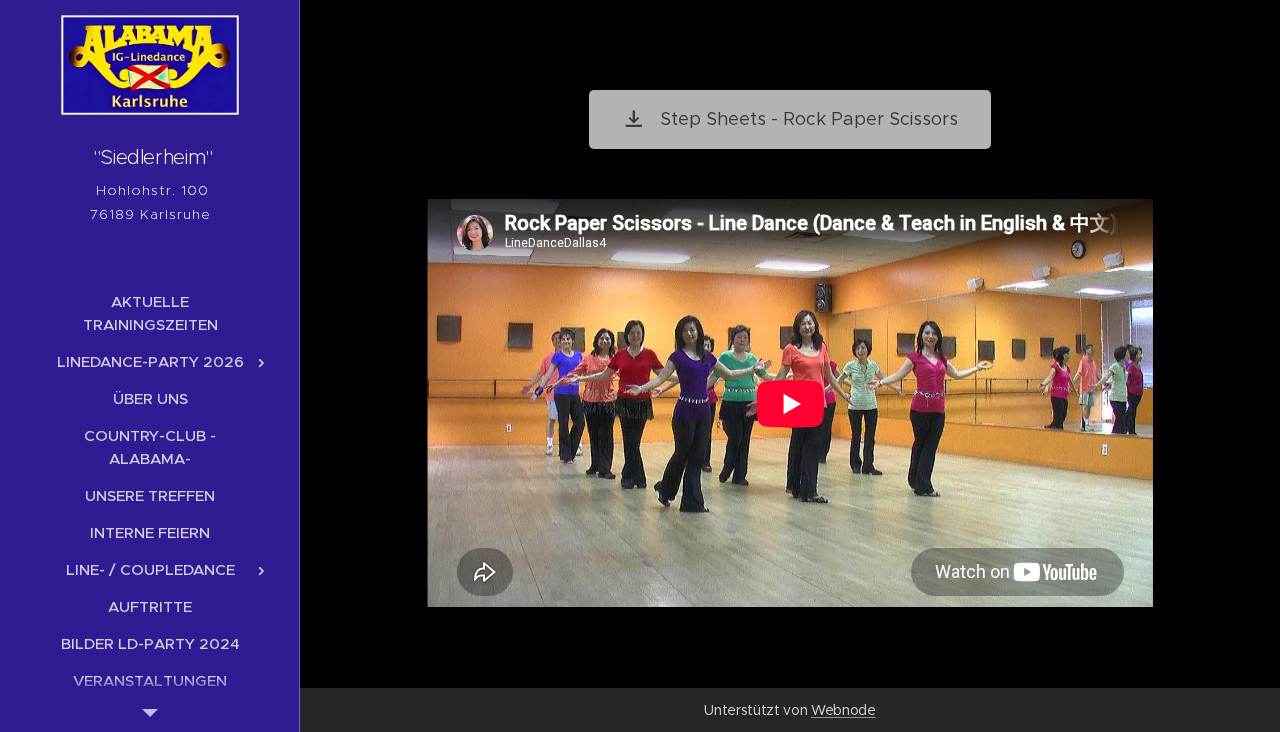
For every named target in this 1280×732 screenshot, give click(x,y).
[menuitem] (150, 313)
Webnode (843, 710)
